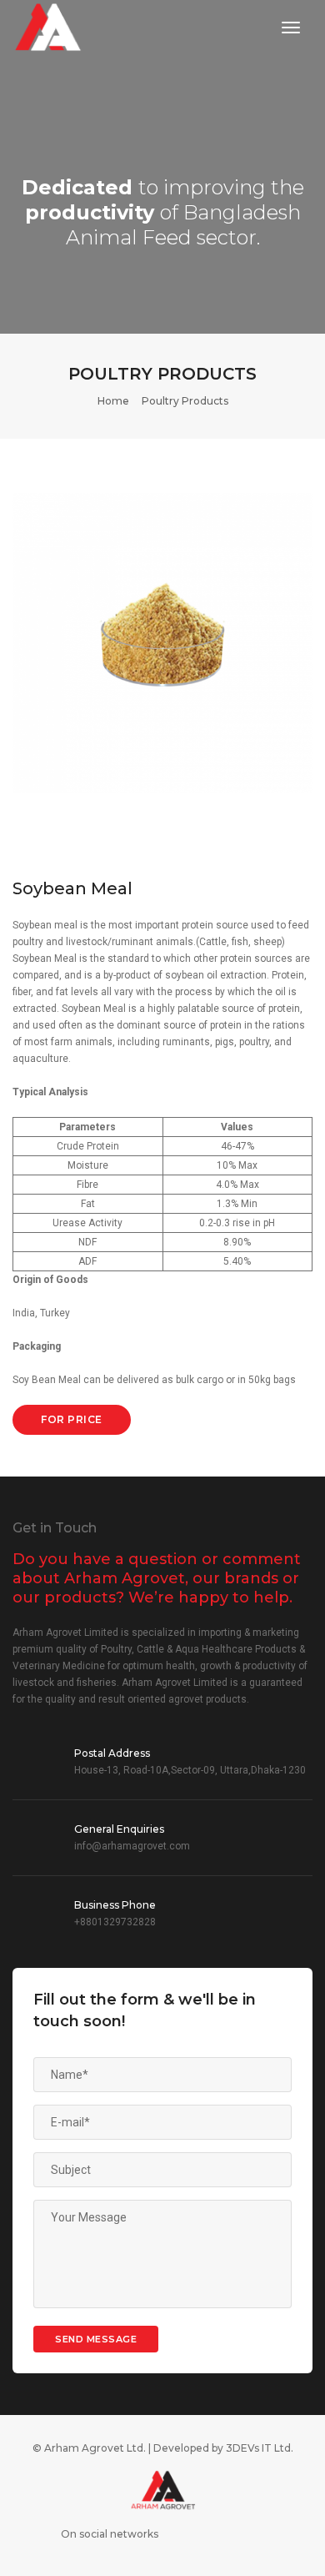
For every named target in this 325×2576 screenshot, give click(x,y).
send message (96, 2339)
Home (113, 401)
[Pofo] (48, 28)
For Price (72, 1419)
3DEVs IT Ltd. (260, 2448)
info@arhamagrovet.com (132, 1846)
